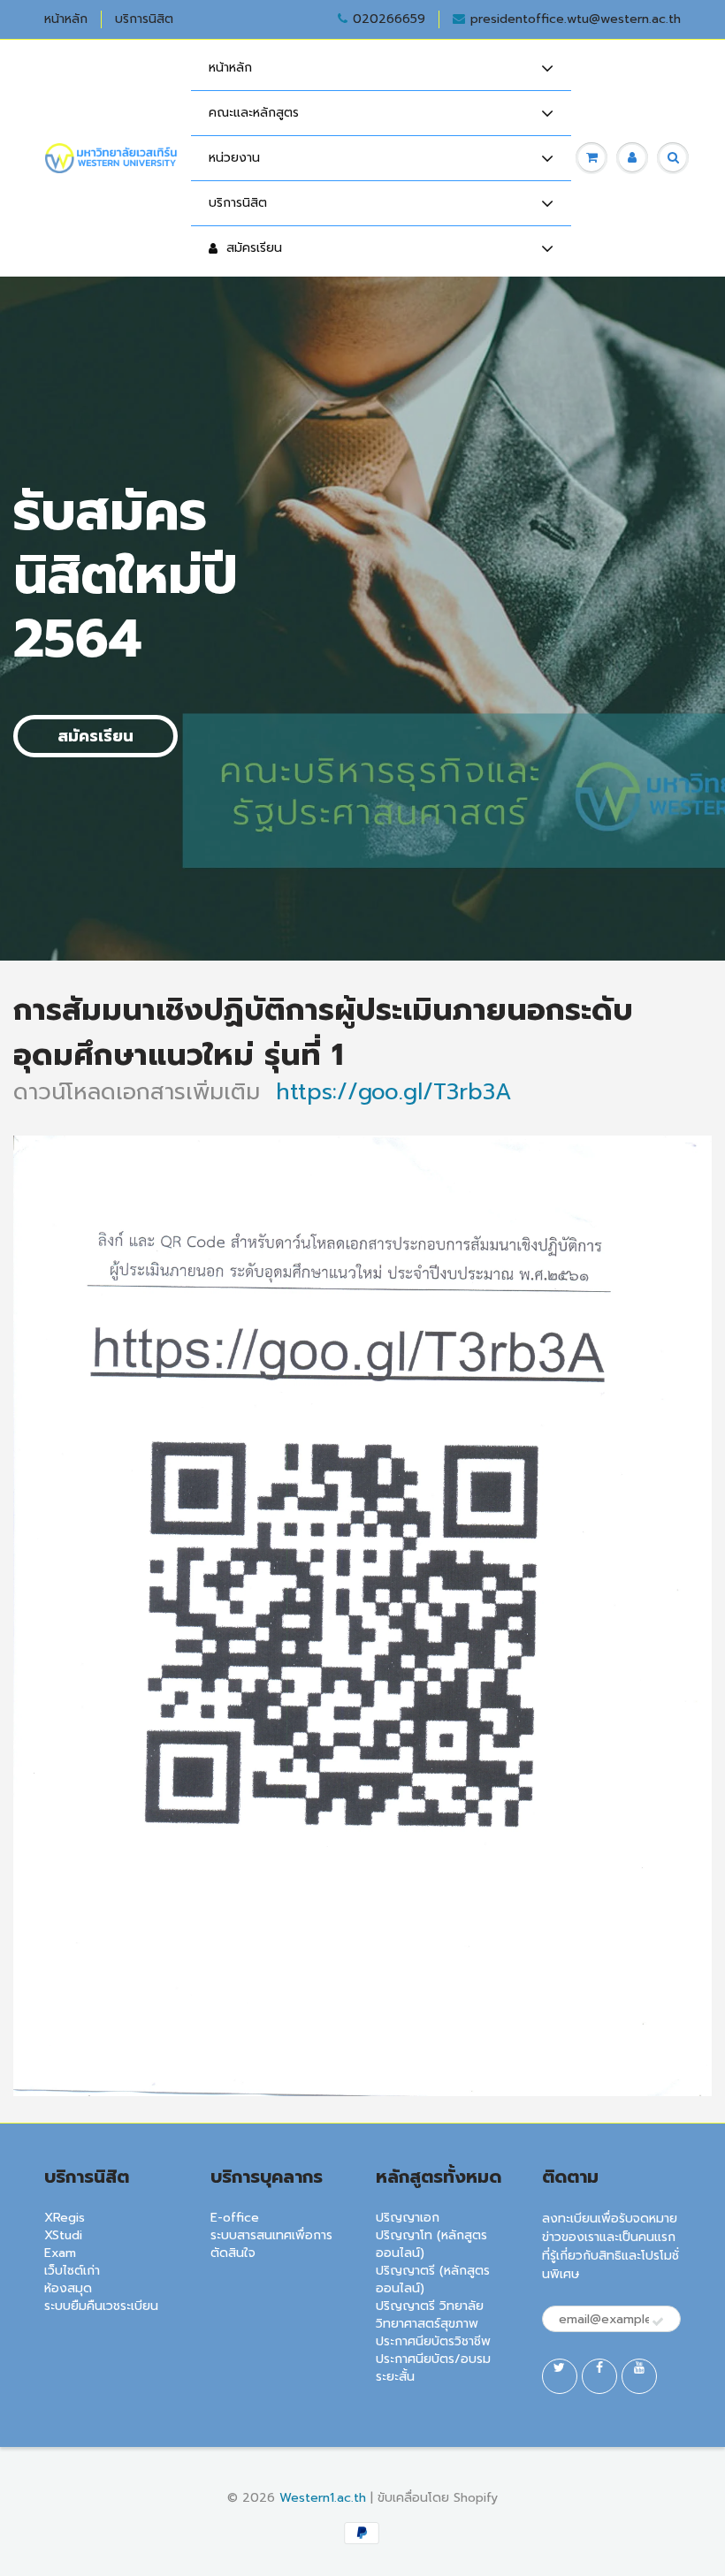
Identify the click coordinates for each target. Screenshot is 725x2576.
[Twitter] (560, 2376)
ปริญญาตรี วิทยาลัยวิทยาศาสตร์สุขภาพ (430, 2315)
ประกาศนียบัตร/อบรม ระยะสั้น (433, 2368)
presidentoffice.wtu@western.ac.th (576, 19)
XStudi (63, 2235)
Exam (60, 2253)
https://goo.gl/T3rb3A (394, 1092)
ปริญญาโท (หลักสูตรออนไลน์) (431, 2244)
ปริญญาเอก (408, 2218)
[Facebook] (599, 2376)
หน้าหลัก (66, 19)
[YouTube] (639, 2376)
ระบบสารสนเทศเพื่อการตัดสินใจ (271, 2244)
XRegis (65, 2218)
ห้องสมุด (68, 2288)
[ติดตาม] (658, 2322)
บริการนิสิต (144, 19)
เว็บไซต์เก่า (72, 2271)
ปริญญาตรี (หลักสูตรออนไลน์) (433, 2280)
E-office (235, 2218)
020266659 (389, 19)
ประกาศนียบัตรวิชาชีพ (433, 2341)
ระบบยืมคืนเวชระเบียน (101, 2306)
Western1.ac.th (323, 2498)
